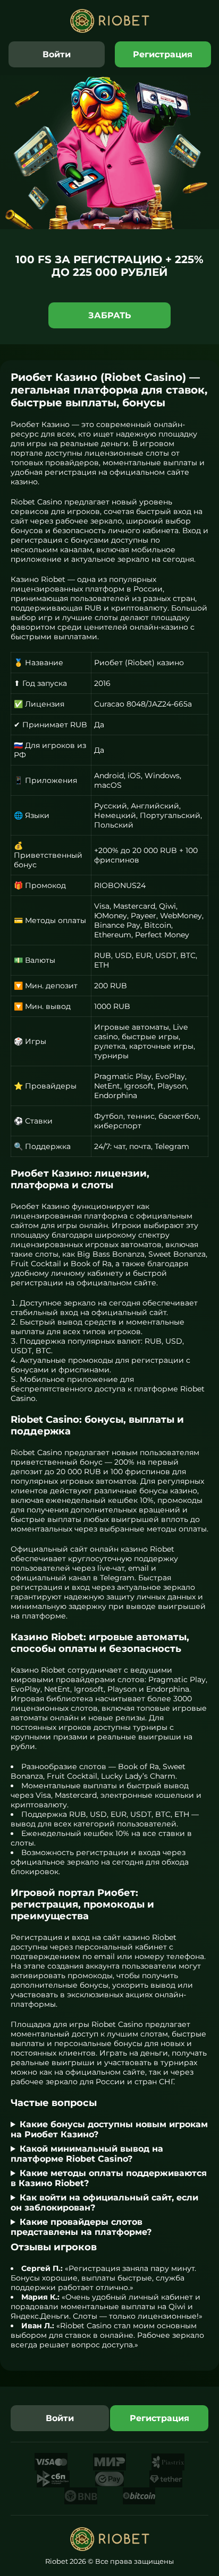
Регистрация (163, 54)
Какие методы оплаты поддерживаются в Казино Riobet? (109, 2178)
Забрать (110, 315)
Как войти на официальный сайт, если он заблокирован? (104, 2203)
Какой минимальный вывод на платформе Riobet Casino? (87, 2154)
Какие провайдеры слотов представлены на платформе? (81, 2227)
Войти (57, 54)
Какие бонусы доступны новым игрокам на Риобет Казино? (109, 2129)
